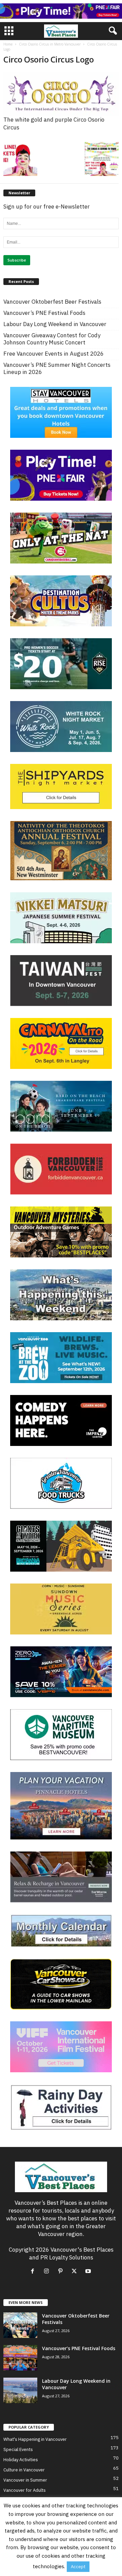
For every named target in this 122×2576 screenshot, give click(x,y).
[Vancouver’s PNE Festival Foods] (20, 2358)
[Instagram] (48, 2271)
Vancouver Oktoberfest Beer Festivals (52, 302)
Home (8, 44)
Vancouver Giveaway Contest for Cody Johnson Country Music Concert (52, 339)
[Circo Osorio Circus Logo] (61, 94)
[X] (76, 2271)
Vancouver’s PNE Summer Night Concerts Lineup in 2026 (57, 369)
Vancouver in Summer (25, 2480)
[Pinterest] (62, 2271)
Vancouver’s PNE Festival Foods (44, 313)
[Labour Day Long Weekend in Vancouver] (20, 2390)
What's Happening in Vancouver (35, 2439)
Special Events (18, 2449)
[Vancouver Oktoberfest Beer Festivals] (20, 2325)
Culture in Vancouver (24, 2470)
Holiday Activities (21, 2460)
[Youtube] (89, 2271)
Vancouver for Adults (25, 2490)
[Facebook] (34, 2271)
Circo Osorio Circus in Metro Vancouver (50, 44)
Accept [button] (78, 2567)
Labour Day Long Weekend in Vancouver (55, 324)
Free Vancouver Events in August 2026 (54, 354)
